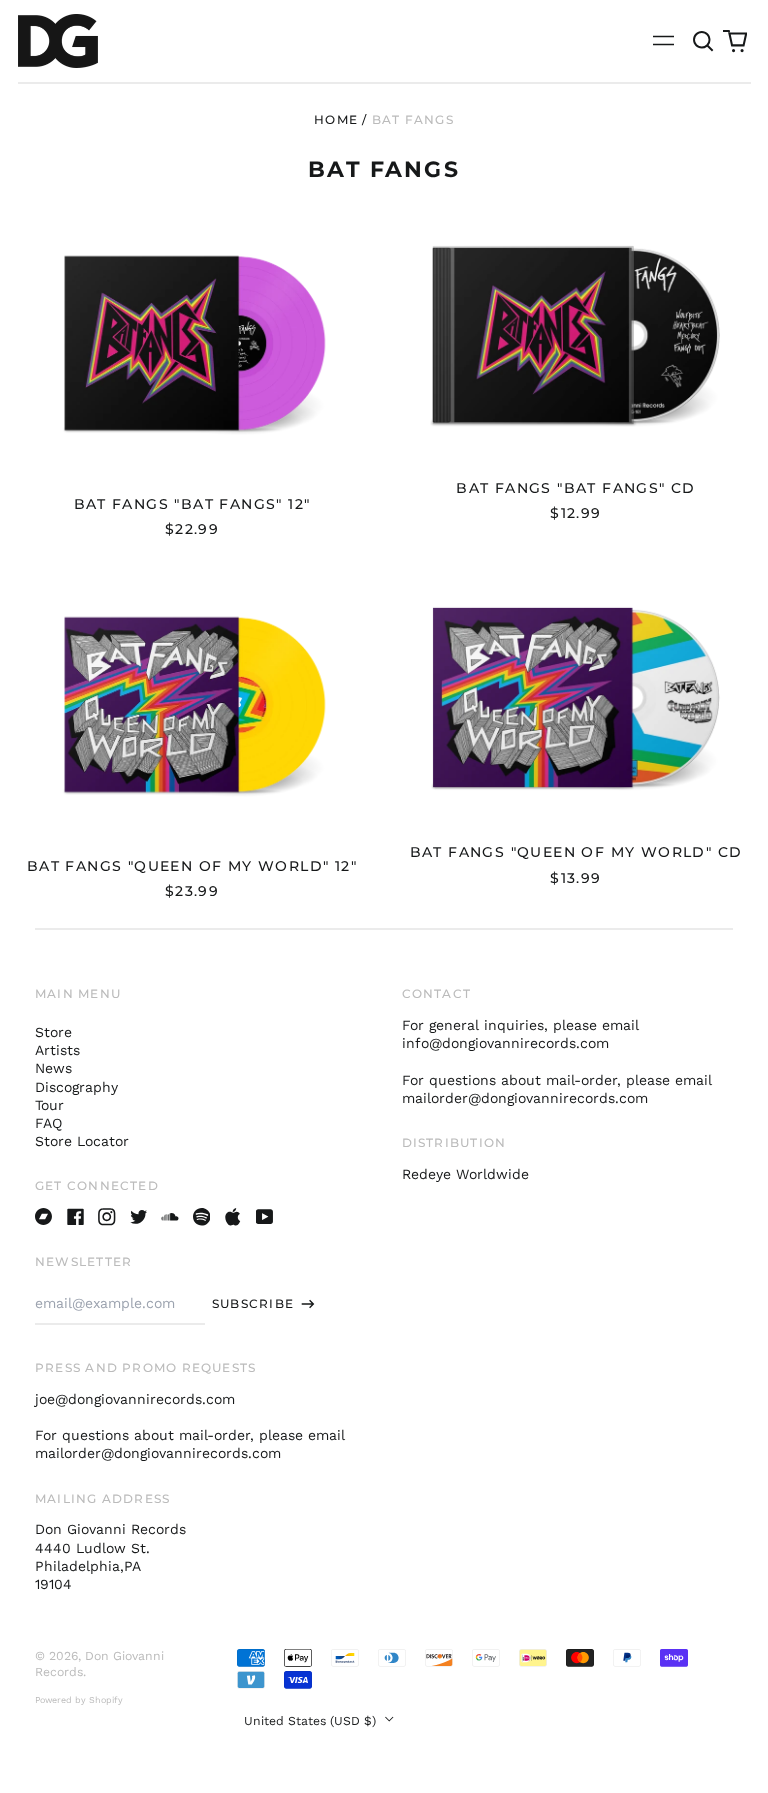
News (53, 1068)
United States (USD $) (312, 1721)
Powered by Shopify (79, 1700)
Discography (76, 1087)
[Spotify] (202, 1217)
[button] (704, 41)
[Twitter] (139, 1217)
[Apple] (233, 1217)
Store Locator (82, 1141)
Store (53, 1032)
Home (336, 119)
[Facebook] (76, 1217)
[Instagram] (107, 1217)
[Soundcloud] (170, 1217)
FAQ (48, 1123)
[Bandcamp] (44, 1217)
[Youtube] (265, 1217)
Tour (49, 1105)
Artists (57, 1050)
